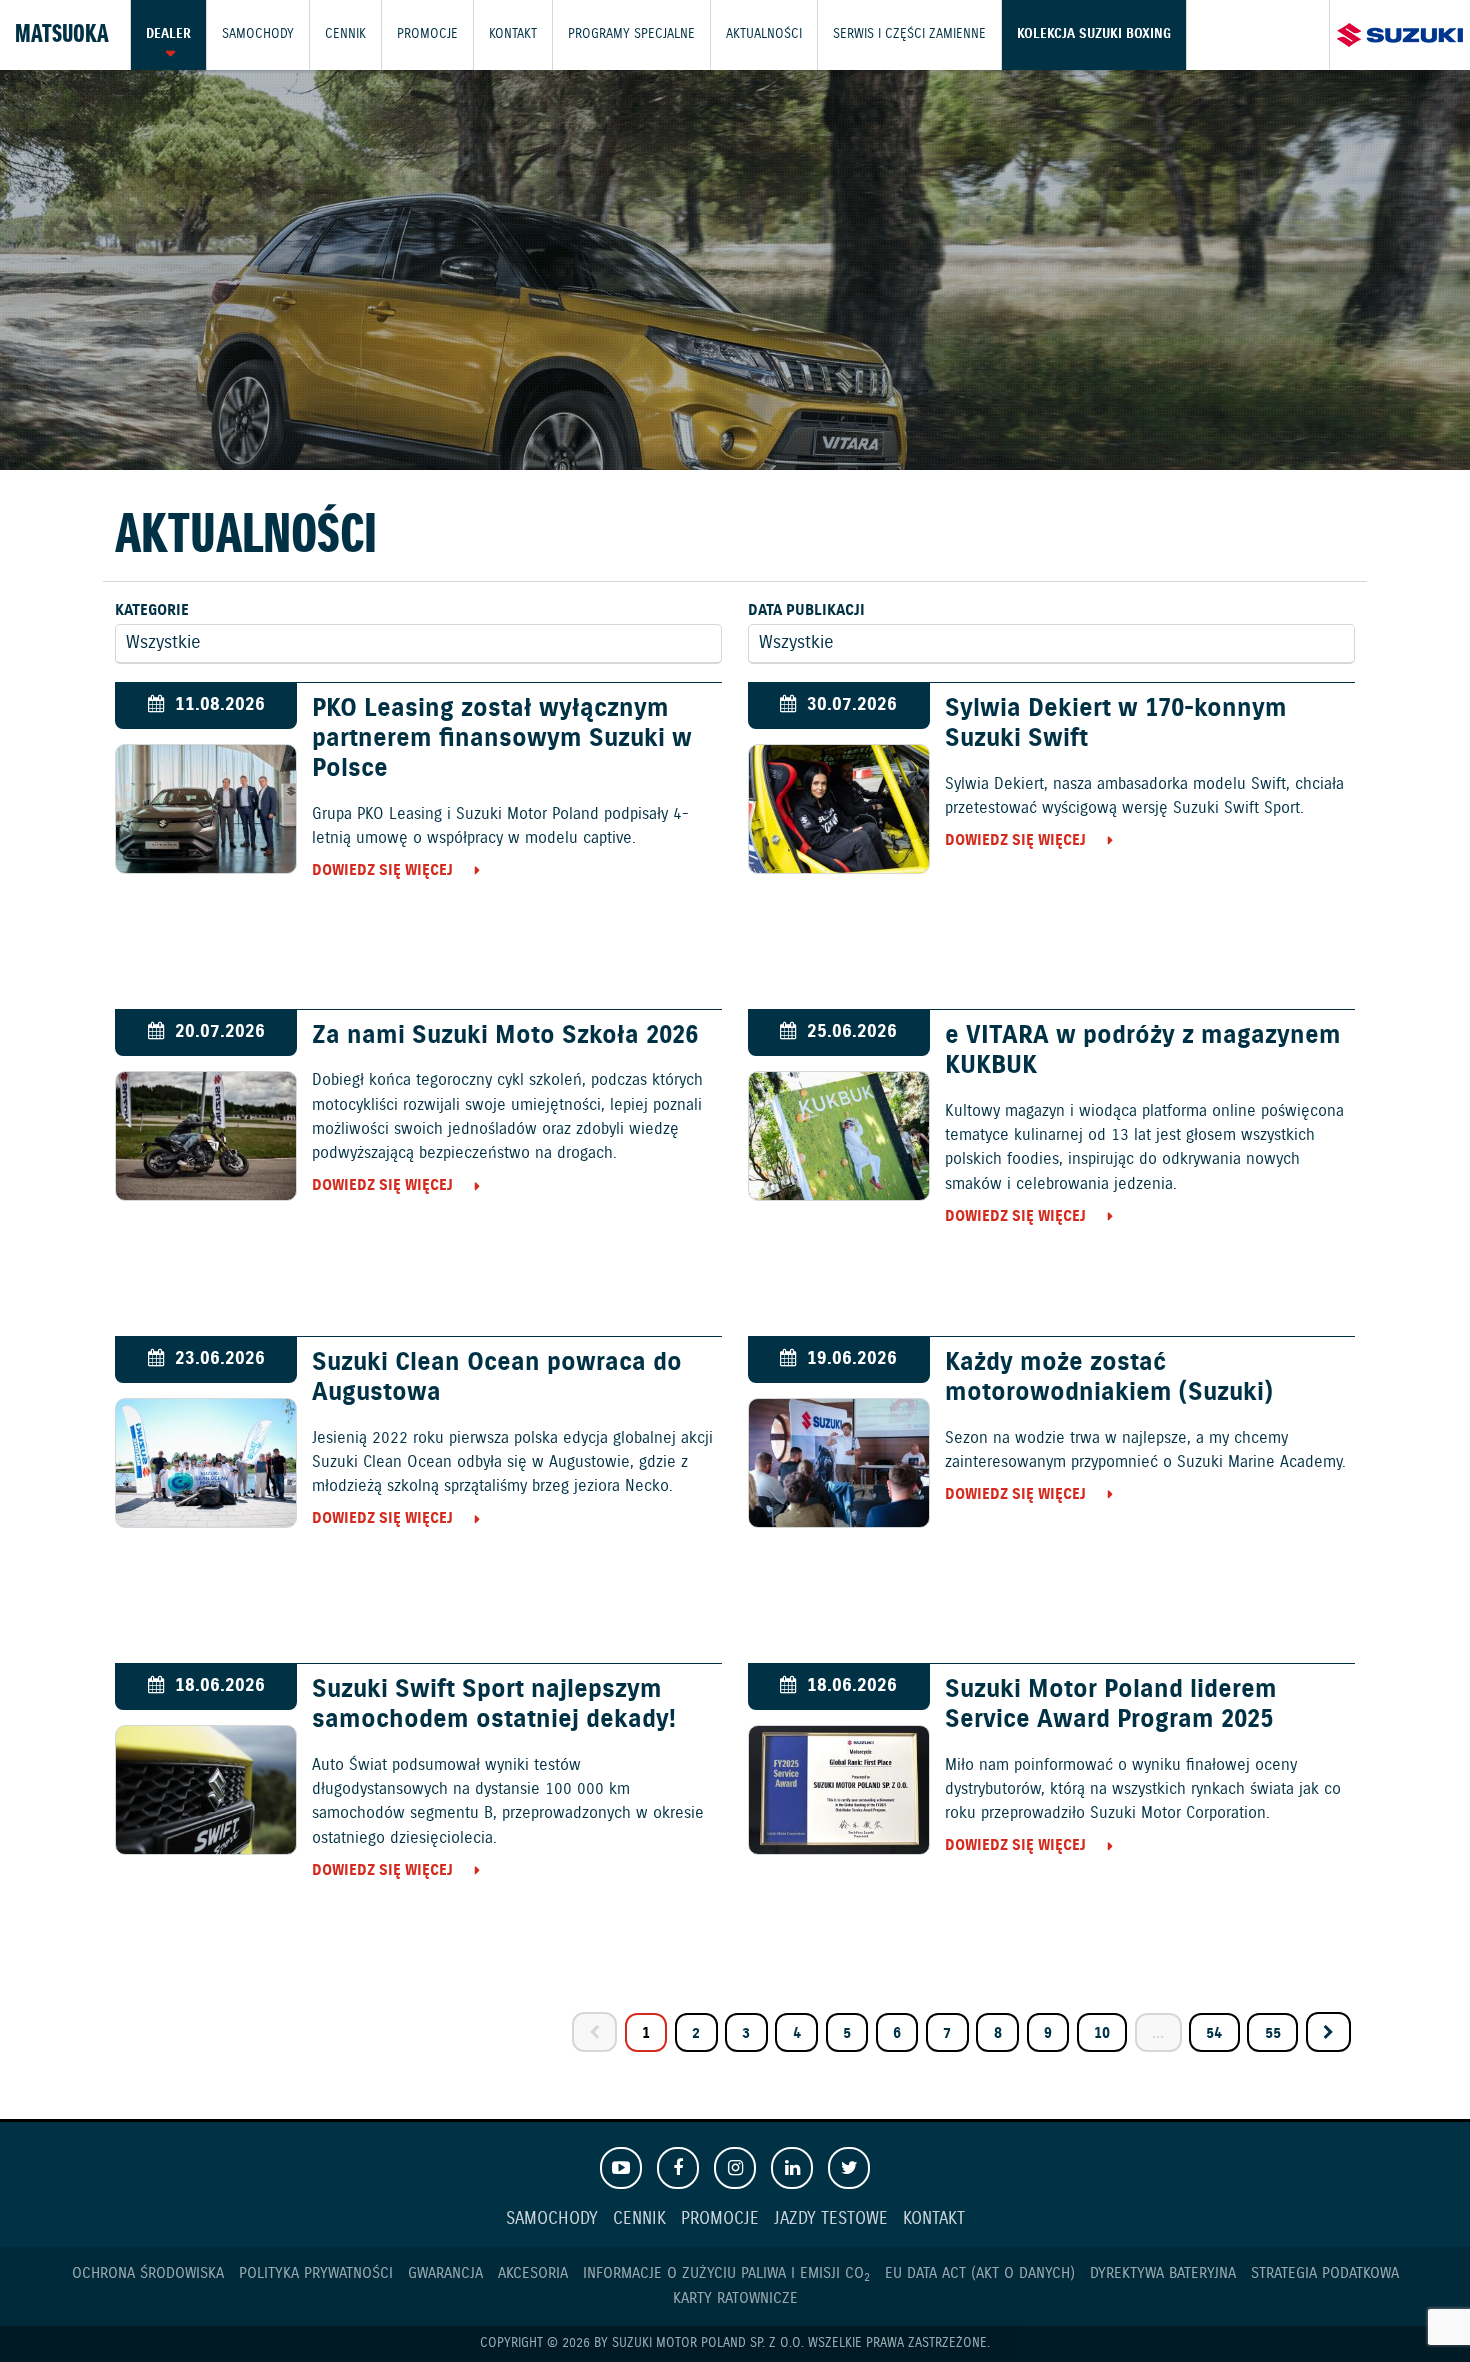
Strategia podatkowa (1325, 2273)
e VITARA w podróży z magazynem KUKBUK (1143, 1051)
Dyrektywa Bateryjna (1163, 2273)
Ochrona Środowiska (148, 2273)
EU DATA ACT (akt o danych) (980, 2273)
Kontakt (513, 34)
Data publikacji (806, 610)
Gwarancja (445, 2273)
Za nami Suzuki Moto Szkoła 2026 (505, 1036)
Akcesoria (533, 2273)
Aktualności (764, 34)
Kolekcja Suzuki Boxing (1094, 34)
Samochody (258, 34)
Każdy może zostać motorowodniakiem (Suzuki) (1109, 1378)
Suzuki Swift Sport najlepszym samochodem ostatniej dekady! (494, 1705)
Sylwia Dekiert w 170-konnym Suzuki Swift (1116, 724)
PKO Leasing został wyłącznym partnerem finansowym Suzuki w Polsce (502, 739)
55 (1273, 2033)
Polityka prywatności (316, 2273)
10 (1102, 2033)
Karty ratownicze (735, 2298)
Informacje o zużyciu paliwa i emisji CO (726, 2273)
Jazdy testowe (831, 2219)
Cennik (345, 34)
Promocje (427, 34)
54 (1214, 2033)
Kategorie (152, 610)
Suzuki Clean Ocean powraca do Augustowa (497, 1378)
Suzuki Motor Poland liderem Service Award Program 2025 (1111, 1705)
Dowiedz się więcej (382, 870)
